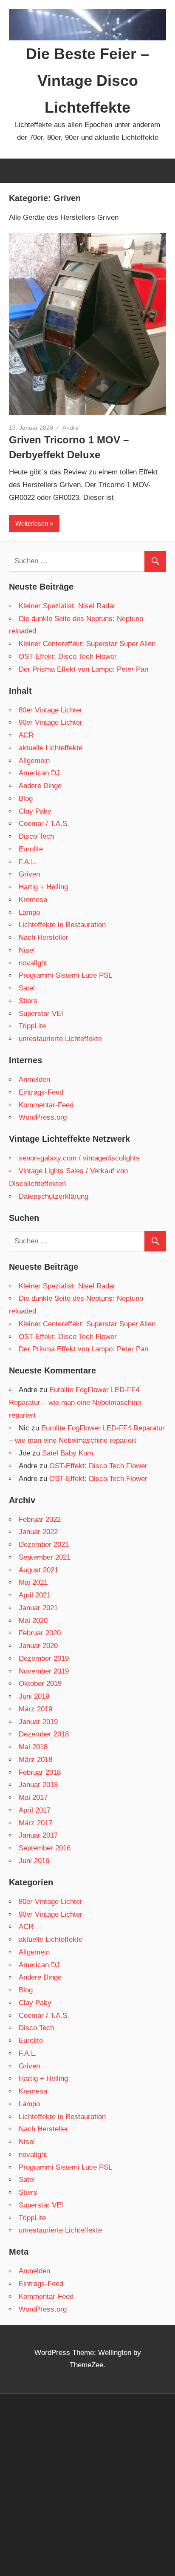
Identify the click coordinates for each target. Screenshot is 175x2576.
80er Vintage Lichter (51, 710)
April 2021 (35, 1595)
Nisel (27, 950)
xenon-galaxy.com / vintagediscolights (79, 1158)
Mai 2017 (33, 1797)
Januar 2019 (38, 1722)
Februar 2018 (40, 1772)
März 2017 (35, 1823)
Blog (26, 799)
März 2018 (35, 1760)
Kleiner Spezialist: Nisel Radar (67, 606)
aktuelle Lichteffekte (51, 748)
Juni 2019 (34, 1696)
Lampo (29, 912)
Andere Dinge (40, 786)
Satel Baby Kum (68, 1453)
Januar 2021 (38, 1608)
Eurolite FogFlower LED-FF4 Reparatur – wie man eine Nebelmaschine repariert (75, 1403)
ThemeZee (86, 2365)
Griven (29, 874)
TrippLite (32, 1026)
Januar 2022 (38, 1532)
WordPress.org (43, 1117)
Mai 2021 (33, 1582)
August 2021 (38, 1570)
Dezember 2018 (44, 1734)
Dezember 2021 (44, 1545)
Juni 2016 (34, 1861)
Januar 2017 (38, 1835)
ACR (26, 735)
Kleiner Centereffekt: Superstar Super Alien (87, 644)
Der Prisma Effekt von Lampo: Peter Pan (83, 669)
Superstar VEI (41, 1014)
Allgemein (34, 761)
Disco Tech (36, 836)
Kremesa (33, 900)
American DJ (39, 773)
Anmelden (34, 1079)
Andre (71, 428)
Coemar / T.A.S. (44, 824)
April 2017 (35, 1810)
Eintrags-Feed (41, 1092)
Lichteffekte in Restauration (62, 925)
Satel (27, 988)
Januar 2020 (38, 1646)
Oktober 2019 (40, 1684)
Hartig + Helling (43, 887)
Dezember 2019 (44, 1658)
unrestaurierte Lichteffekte (60, 1039)
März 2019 (35, 1709)
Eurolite (31, 849)
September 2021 (45, 1557)
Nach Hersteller (44, 938)
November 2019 (44, 1671)
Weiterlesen (32, 523)
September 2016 (45, 1848)
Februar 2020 (40, 1633)
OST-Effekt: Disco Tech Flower (68, 657)
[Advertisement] (87, 2484)
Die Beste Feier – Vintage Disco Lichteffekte (87, 81)
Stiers (28, 1001)
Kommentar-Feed (46, 1105)
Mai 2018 (33, 1747)
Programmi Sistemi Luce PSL (65, 975)
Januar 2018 (38, 1785)
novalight (33, 963)
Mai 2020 (33, 1621)
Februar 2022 (40, 1519)
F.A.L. (28, 862)
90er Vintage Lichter (51, 722)
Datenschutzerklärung (54, 1196)
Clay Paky (35, 811)
